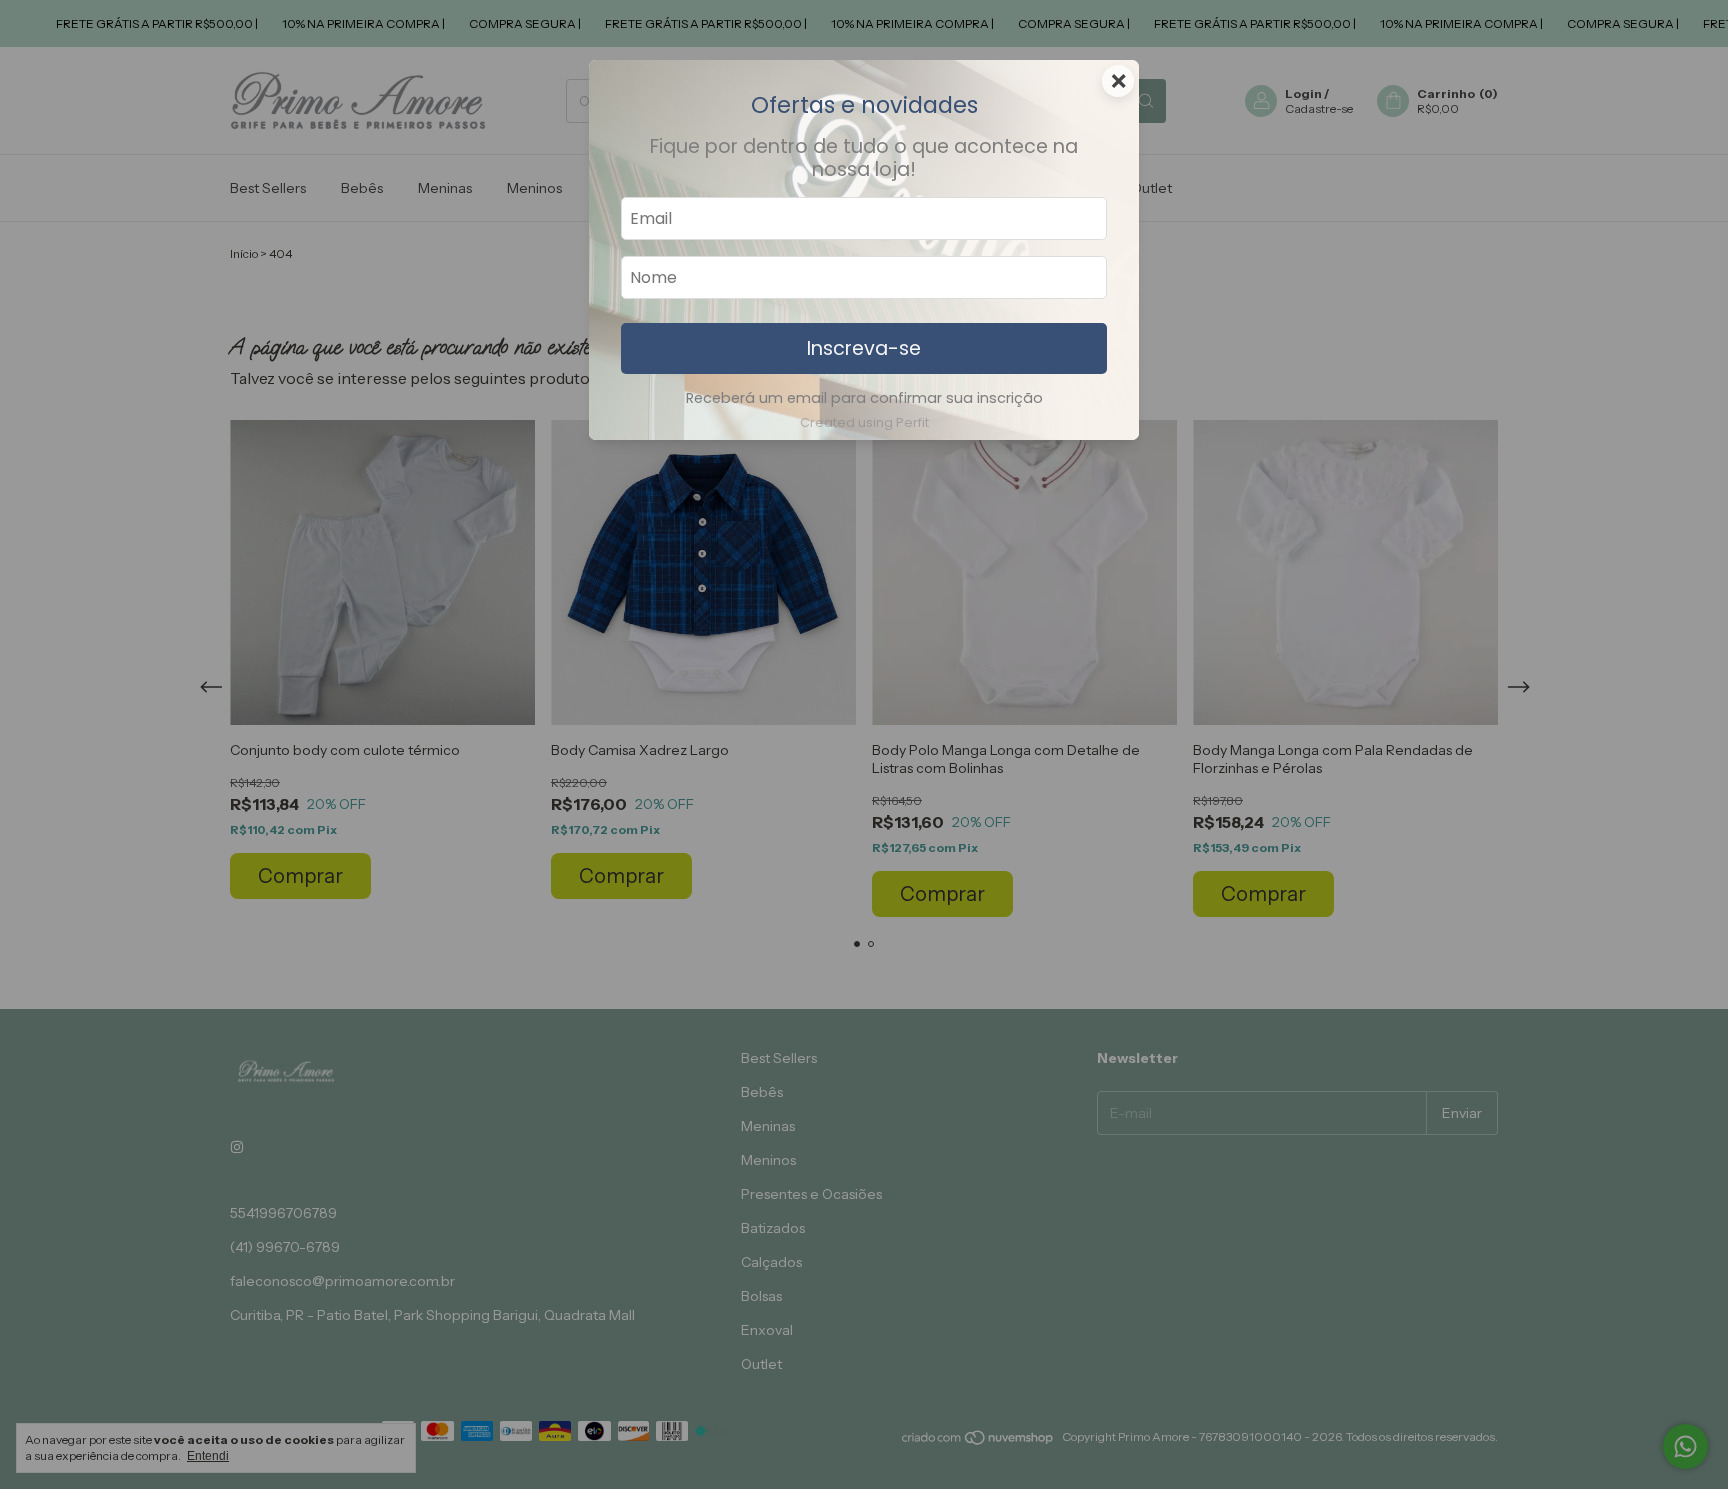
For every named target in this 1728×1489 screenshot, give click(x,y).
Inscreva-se (864, 348)
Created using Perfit (864, 422)
